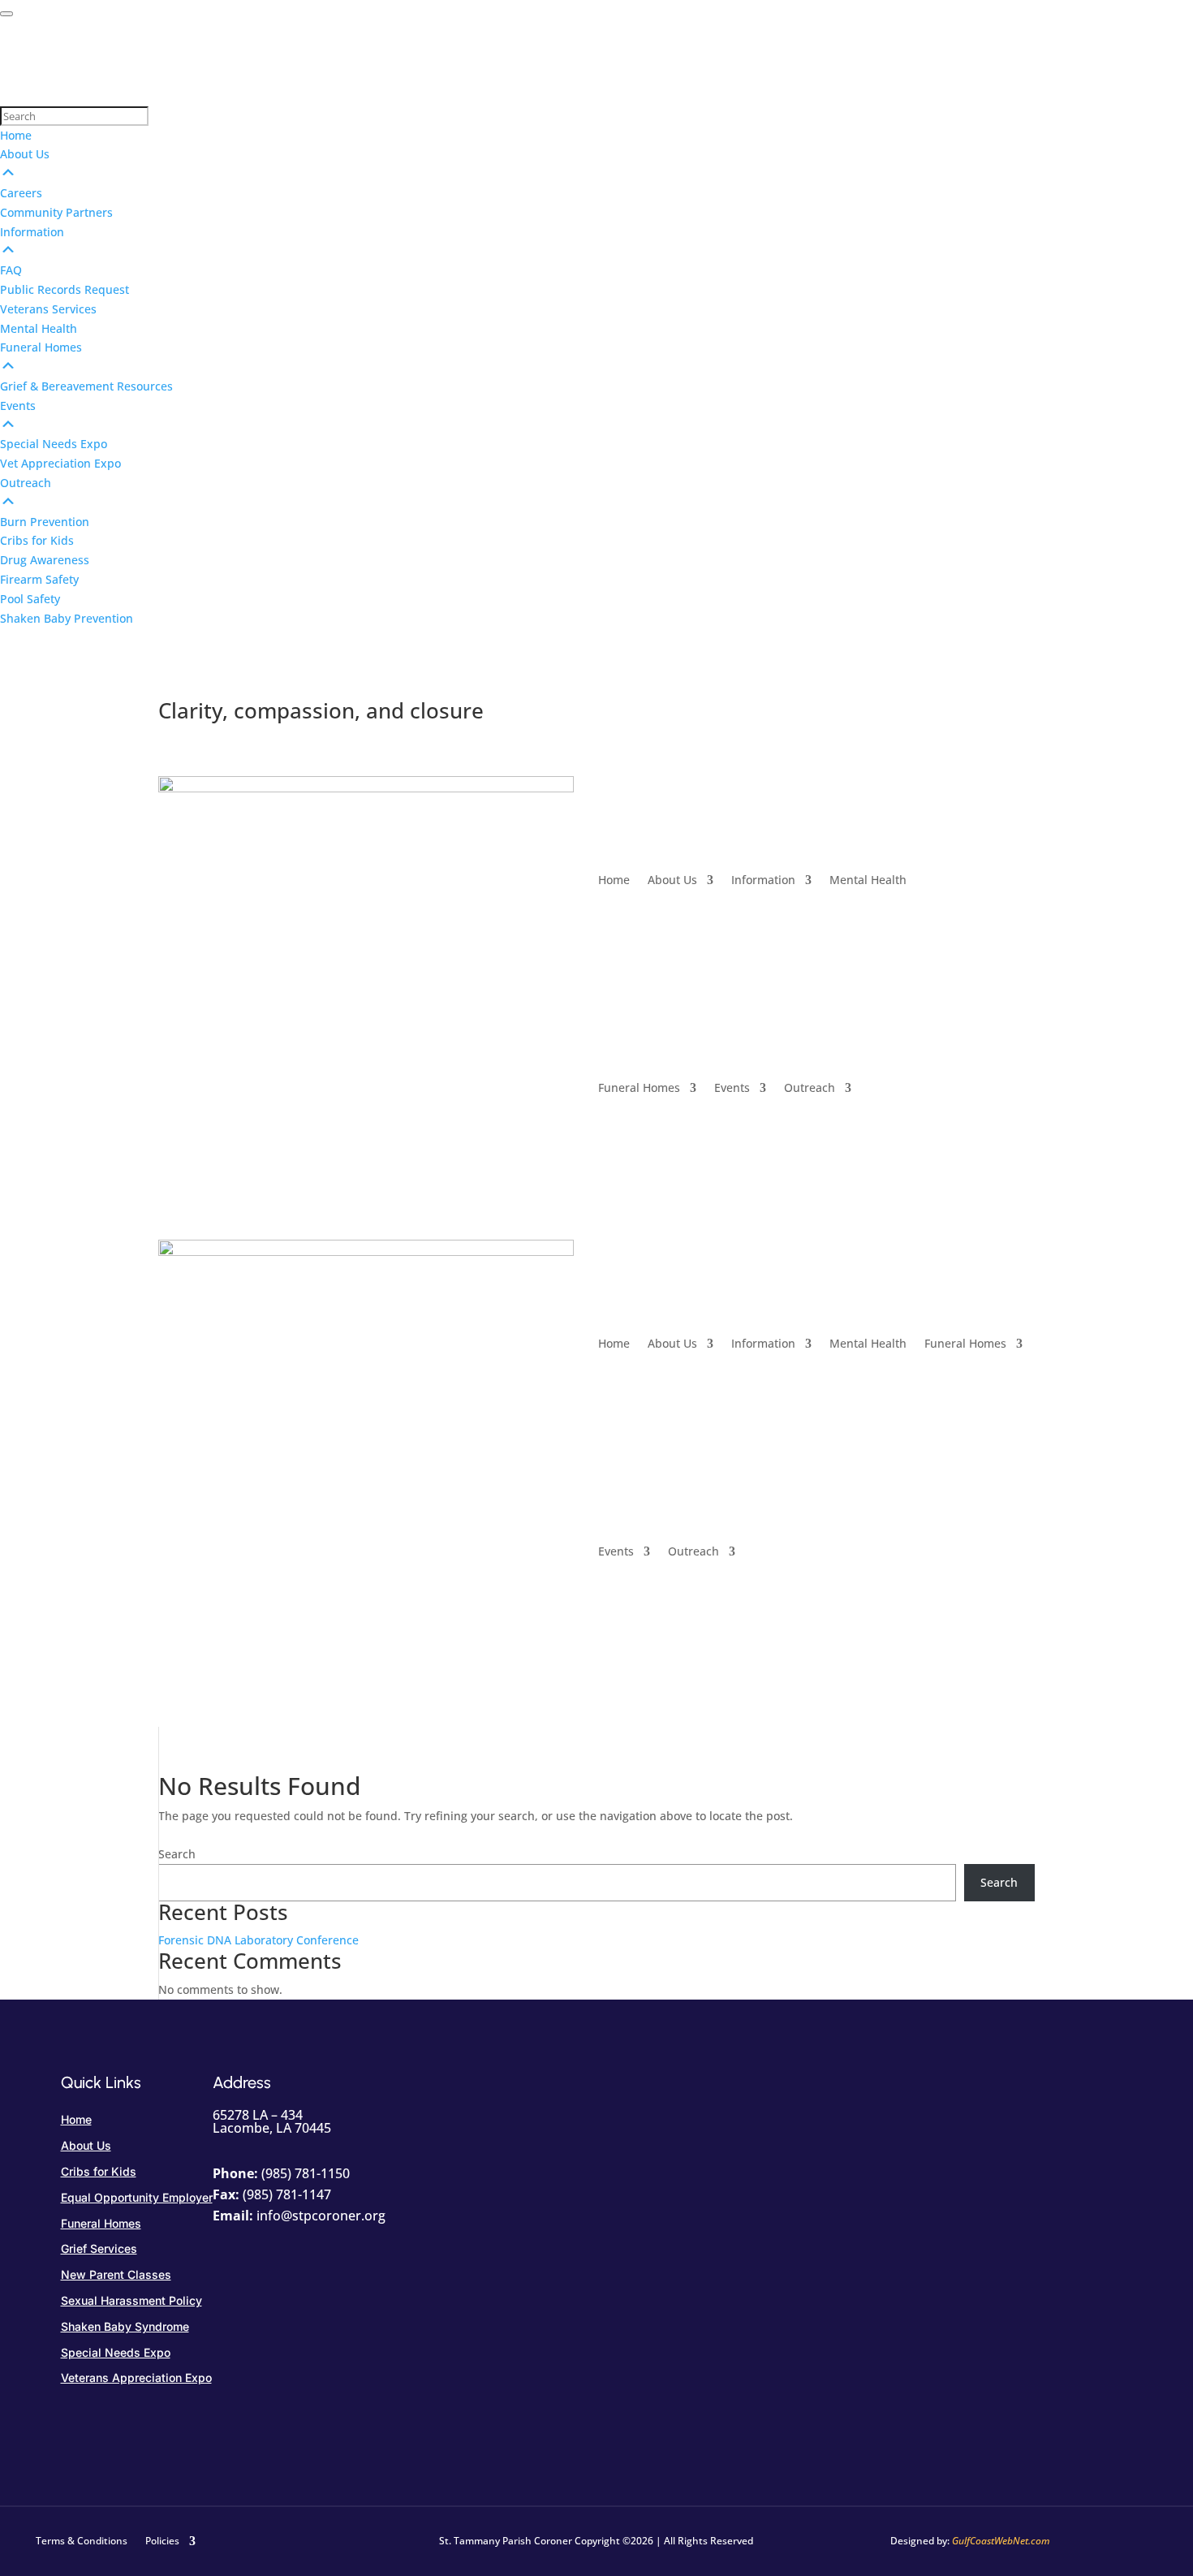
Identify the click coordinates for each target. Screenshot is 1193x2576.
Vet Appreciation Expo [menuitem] (60, 463)
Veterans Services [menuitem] (48, 309)
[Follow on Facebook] (1022, 789)
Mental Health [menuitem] (39, 328)
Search (177, 1854)
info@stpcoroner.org (321, 2216)
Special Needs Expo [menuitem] (54, 444)
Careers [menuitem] (21, 193)
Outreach (810, 1087)
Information (763, 880)
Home (614, 880)
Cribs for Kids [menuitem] (37, 540)
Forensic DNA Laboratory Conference (258, 1940)
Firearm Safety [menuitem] (39, 579)
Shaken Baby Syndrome (125, 2326)
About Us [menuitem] (25, 154)
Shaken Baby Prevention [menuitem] (67, 618)
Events (732, 1087)
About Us (672, 880)
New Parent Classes (116, 2274)
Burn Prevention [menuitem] (45, 522)
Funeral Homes (639, 1087)
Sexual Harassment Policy (131, 2300)
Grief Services (99, 2248)
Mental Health (868, 880)
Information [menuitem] (32, 232)
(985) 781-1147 (287, 2194)
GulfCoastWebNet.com (1001, 2541)
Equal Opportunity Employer (137, 2197)
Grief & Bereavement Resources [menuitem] (86, 386)
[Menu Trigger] (6, 14)
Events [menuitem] (18, 406)
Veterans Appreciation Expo (136, 2378)
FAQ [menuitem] (11, 270)
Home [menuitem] (16, 135)
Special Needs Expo (116, 2352)
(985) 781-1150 (306, 2173)
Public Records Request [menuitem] (65, 289)
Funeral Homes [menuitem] (41, 347)
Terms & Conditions (82, 2540)
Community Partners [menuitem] (56, 212)
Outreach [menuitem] (26, 483)
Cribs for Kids (99, 2171)
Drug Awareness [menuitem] (45, 560)
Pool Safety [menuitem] (30, 599)
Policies (162, 2540)
